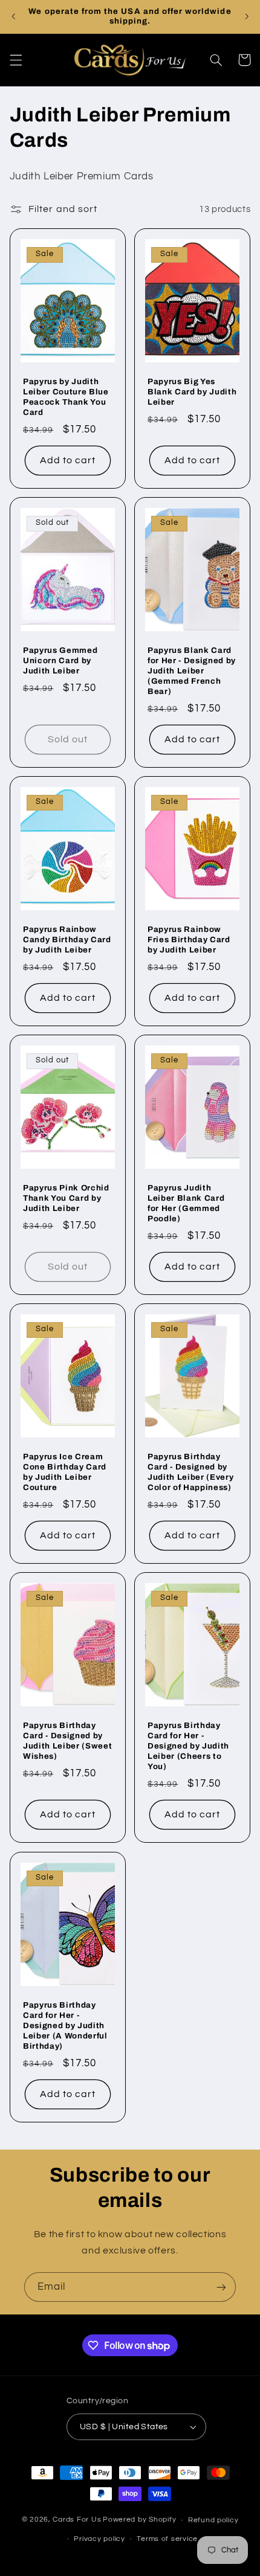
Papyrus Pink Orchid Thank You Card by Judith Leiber (66, 1199)
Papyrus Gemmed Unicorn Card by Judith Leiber (60, 660)
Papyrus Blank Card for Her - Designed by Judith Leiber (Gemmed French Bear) (192, 671)
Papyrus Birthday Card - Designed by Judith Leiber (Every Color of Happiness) (190, 1473)
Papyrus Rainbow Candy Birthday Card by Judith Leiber (67, 940)
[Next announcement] (247, 16)
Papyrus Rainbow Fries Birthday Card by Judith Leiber (189, 940)
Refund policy (213, 2520)
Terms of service (167, 2539)
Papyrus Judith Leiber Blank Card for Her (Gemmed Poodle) (186, 1204)
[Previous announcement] (13, 16)
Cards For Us (77, 2520)
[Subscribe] (221, 2287)
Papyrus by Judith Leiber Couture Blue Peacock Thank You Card (66, 397)
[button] (16, 60)
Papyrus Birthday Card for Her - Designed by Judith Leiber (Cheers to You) (188, 1746)
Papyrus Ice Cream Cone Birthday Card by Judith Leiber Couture (65, 1473)
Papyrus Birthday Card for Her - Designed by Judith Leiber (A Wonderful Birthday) (65, 2025)
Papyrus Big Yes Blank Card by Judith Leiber (192, 392)
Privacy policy (99, 2539)
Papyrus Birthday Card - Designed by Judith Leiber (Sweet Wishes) (67, 1741)
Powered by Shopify (139, 2520)
